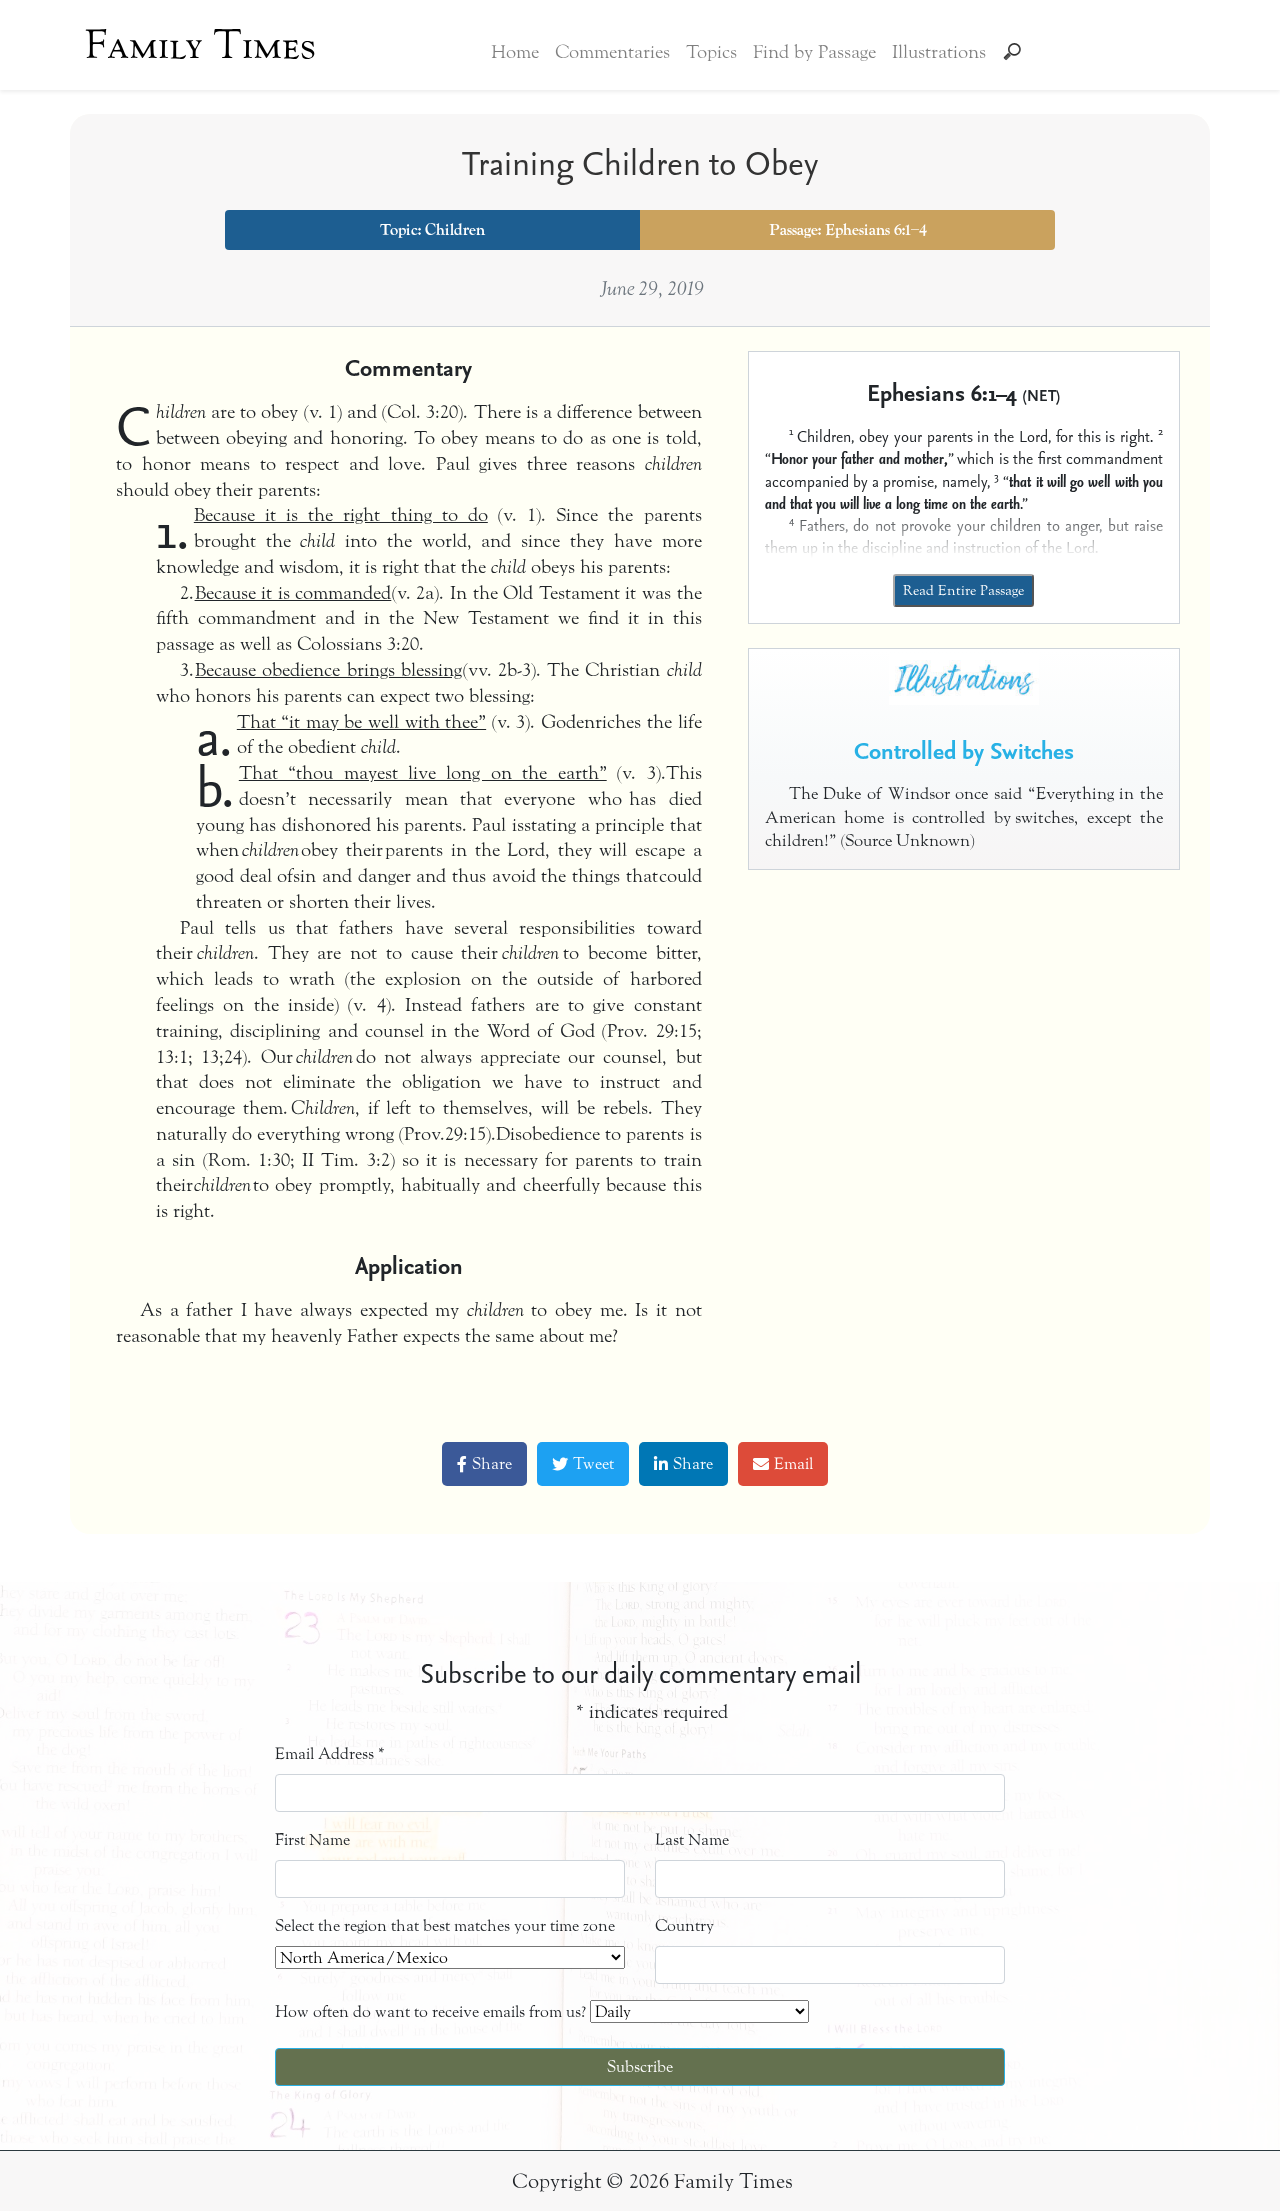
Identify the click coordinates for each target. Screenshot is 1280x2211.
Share (492, 1463)
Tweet (593, 1463)
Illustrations (939, 52)
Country (684, 1925)
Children (455, 230)
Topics (711, 52)
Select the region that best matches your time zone (445, 1925)
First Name (312, 1839)
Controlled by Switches (964, 750)
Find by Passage (814, 52)
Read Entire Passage (963, 590)
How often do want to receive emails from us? (430, 2011)
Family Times (200, 45)
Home (515, 52)
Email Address (330, 1753)
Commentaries (612, 52)
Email (793, 1463)
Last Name (692, 1839)
